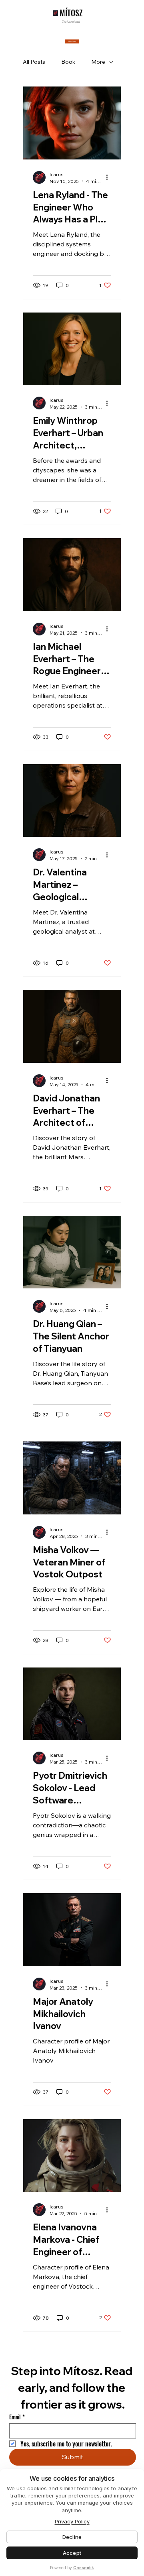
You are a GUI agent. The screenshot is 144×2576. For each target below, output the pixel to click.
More (98, 62)
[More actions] (110, 177)
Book (68, 62)
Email (17, 2417)
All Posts (34, 62)
